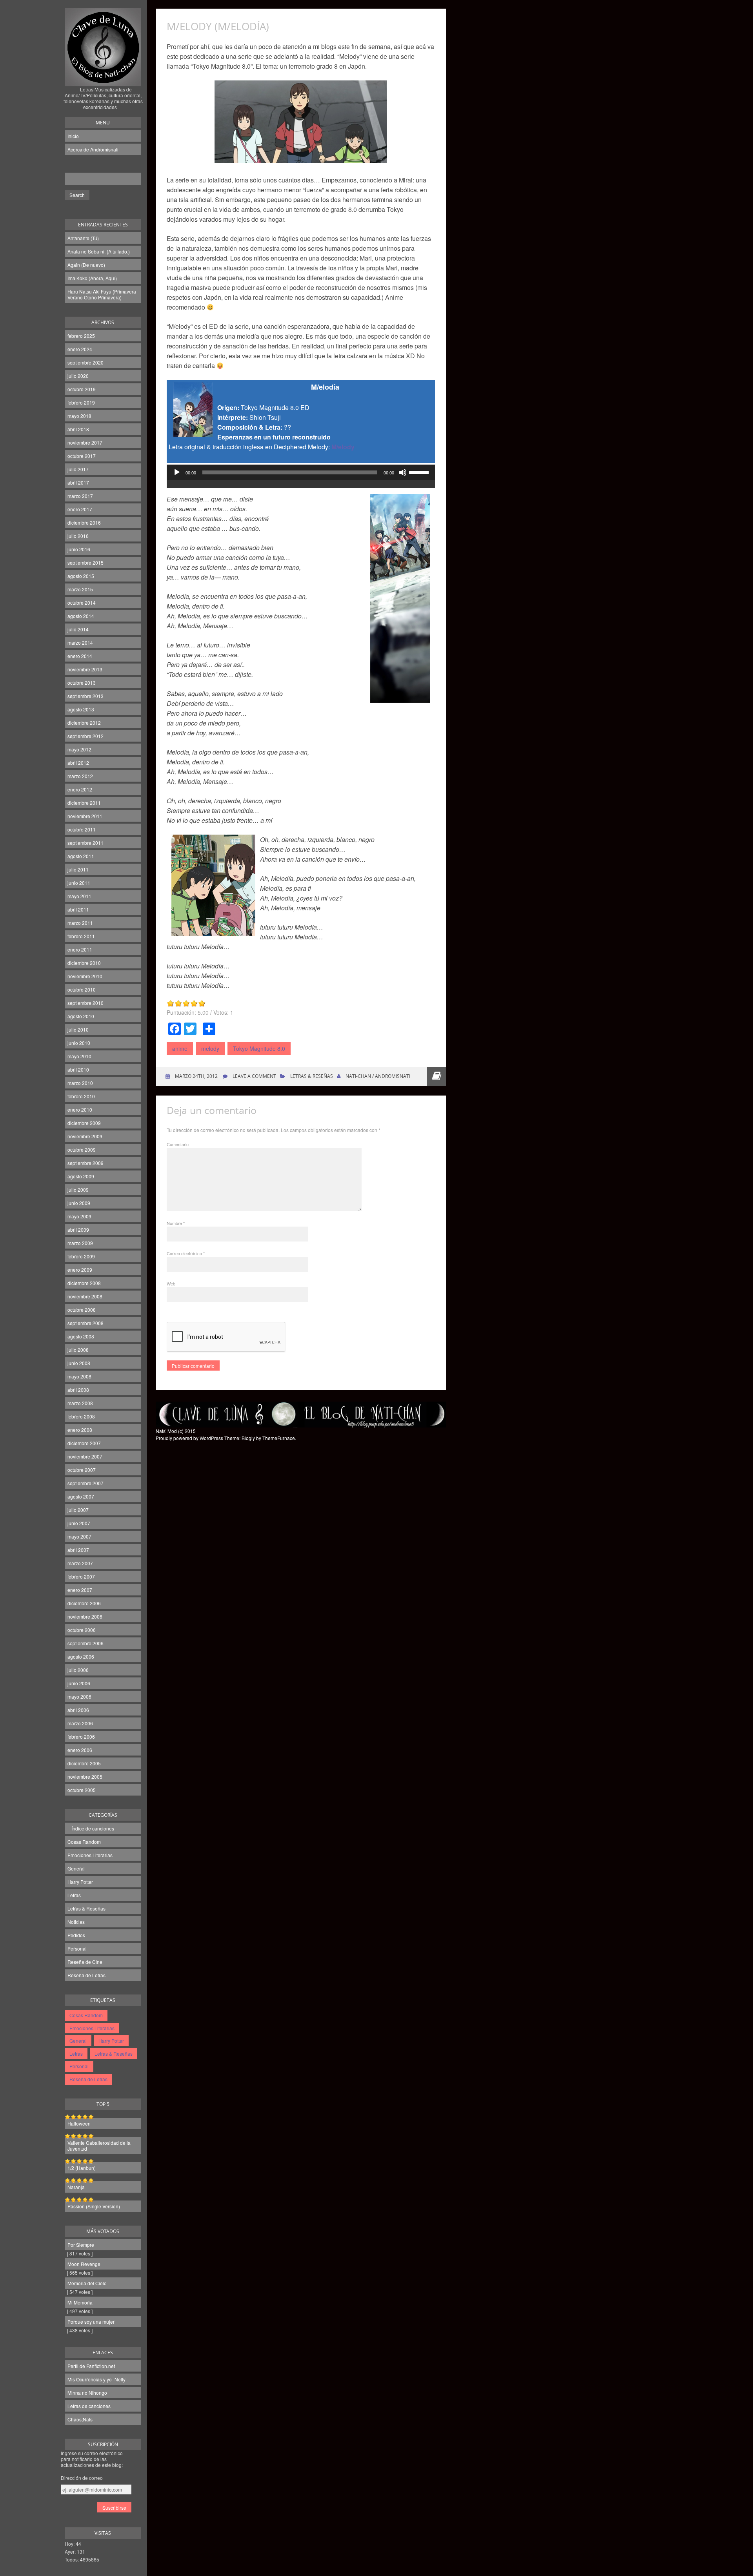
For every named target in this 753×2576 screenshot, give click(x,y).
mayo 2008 (79, 1376)
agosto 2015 (81, 576)
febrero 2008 (81, 1416)
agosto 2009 (81, 1176)
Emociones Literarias (90, 1855)
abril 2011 (78, 909)
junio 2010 (79, 1043)
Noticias (76, 1922)
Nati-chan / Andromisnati (378, 1076)
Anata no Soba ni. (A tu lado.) (99, 251)
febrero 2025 (81, 336)
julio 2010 (78, 1029)
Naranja (76, 2187)
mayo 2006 (79, 1696)
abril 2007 (78, 1550)
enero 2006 (80, 1750)
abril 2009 (78, 1230)
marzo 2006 (80, 1723)
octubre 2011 (82, 829)
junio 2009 (79, 1203)
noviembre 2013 (85, 669)
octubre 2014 (82, 603)
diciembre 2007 (84, 1443)
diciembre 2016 (84, 522)
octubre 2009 (82, 1149)
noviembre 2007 (85, 1456)
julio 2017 (78, 469)
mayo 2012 (79, 749)
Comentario (178, 1144)
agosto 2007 (81, 1496)
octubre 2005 (82, 1790)
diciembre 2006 (84, 1603)
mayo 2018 (79, 416)
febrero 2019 (81, 402)
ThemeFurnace (279, 1438)
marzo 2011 (80, 923)
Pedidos (76, 1935)
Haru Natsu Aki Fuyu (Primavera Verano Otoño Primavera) (102, 294)
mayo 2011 (79, 896)
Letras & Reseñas (86, 1908)
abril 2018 (78, 429)
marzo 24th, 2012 (196, 1076)
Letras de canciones (89, 2406)
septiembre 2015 (85, 562)
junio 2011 (79, 883)
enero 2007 (80, 1590)
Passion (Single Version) (94, 2206)
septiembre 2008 (85, 1323)
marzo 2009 (80, 1243)
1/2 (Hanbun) (82, 2168)
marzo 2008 (80, 1403)
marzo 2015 (80, 589)
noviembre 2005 (85, 1777)
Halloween (79, 2123)
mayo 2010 (79, 1056)
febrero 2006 (81, 1736)
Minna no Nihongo (87, 2393)
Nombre (176, 1223)
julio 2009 (78, 1190)
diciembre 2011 (84, 803)
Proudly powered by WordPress (189, 1438)
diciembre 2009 (84, 1123)
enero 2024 (80, 349)
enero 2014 (80, 656)
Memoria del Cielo (87, 2283)
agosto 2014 (81, 616)
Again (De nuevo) (86, 265)
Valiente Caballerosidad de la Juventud (99, 2146)
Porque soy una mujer (91, 2322)
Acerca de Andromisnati (93, 149)
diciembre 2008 (84, 1283)
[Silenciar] (403, 472)
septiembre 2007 (85, 1483)
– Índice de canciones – (93, 1828)
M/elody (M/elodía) (218, 26)
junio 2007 (79, 1523)
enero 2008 (80, 1430)
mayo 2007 (79, 1536)
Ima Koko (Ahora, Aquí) (92, 278)
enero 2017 (80, 509)
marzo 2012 (80, 776)
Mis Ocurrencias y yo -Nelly (96, 2379)
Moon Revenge (84, 2264)
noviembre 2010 (85, 976)
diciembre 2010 (84, 963)
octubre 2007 (82, 1470)
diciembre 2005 (84, 1763)
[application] (301, 480)
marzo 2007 (80, 1563)
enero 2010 (80, 1109)
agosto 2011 (81, 856)
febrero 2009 (81, 1256)
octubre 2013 (82, 683)
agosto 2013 (81, 709)
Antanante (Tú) (83, 238)
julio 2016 (78, 536)
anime (180, 1048)
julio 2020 (78, 376)
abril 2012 (78, 763)
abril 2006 (78, 1710)
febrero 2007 (81, 1576)
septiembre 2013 (85, 696)
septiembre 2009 (85, 1163)
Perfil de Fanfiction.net (91, 2366)
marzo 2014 (80, 643)
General (76, 1868)
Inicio (73, 136)
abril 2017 (78, 482)
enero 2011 (80, 949)
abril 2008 (78, 1390)
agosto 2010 (81, 1016)
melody (210, 1048)
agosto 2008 (81, 1336)
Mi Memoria (80, 2302)
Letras (74, 1895)
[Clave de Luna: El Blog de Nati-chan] (103, 76)
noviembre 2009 (85, 1136)
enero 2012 (80, 789)
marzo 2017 (80, 496)
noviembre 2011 (85, 816)
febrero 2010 (81, 1096)
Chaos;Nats (80, 2419)
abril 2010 (78, 1069)
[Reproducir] (177, 472)
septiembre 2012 (85, 736)
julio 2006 (78, 1670)
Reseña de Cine (85, 1962)
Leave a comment (254, 1076)
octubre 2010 (82, 989)
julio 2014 (78, 629)
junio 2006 (79, 1683)
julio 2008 (78, 1350)
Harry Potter (80, 1882)
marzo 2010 (80, 1083)
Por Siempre (81, 2245)
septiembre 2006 (85, 1643)
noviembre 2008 (85, 1296)
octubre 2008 (82, 1310)
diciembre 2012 (84, 723)
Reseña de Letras (86, 1975)
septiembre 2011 (85, 843)
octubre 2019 (82, 389)
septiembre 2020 (85, 362)
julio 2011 (78, 869)
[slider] (420, 472)
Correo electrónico (186, 1253)
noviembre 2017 (85, 442)
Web (171, 1283)
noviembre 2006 (85, 1616)
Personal (77, 1948)
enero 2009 (80, 1270)
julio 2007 (78, 1510)
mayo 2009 (79, 1216)
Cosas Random (84, 1842)
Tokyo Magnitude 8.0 (259, 1048)
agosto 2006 (81, 1656)
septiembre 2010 (85, 1003)
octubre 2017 (82, 456)
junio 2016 (79, 549)
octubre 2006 (82, 1630)
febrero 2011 (81, 936)
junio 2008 (79, 1363)
